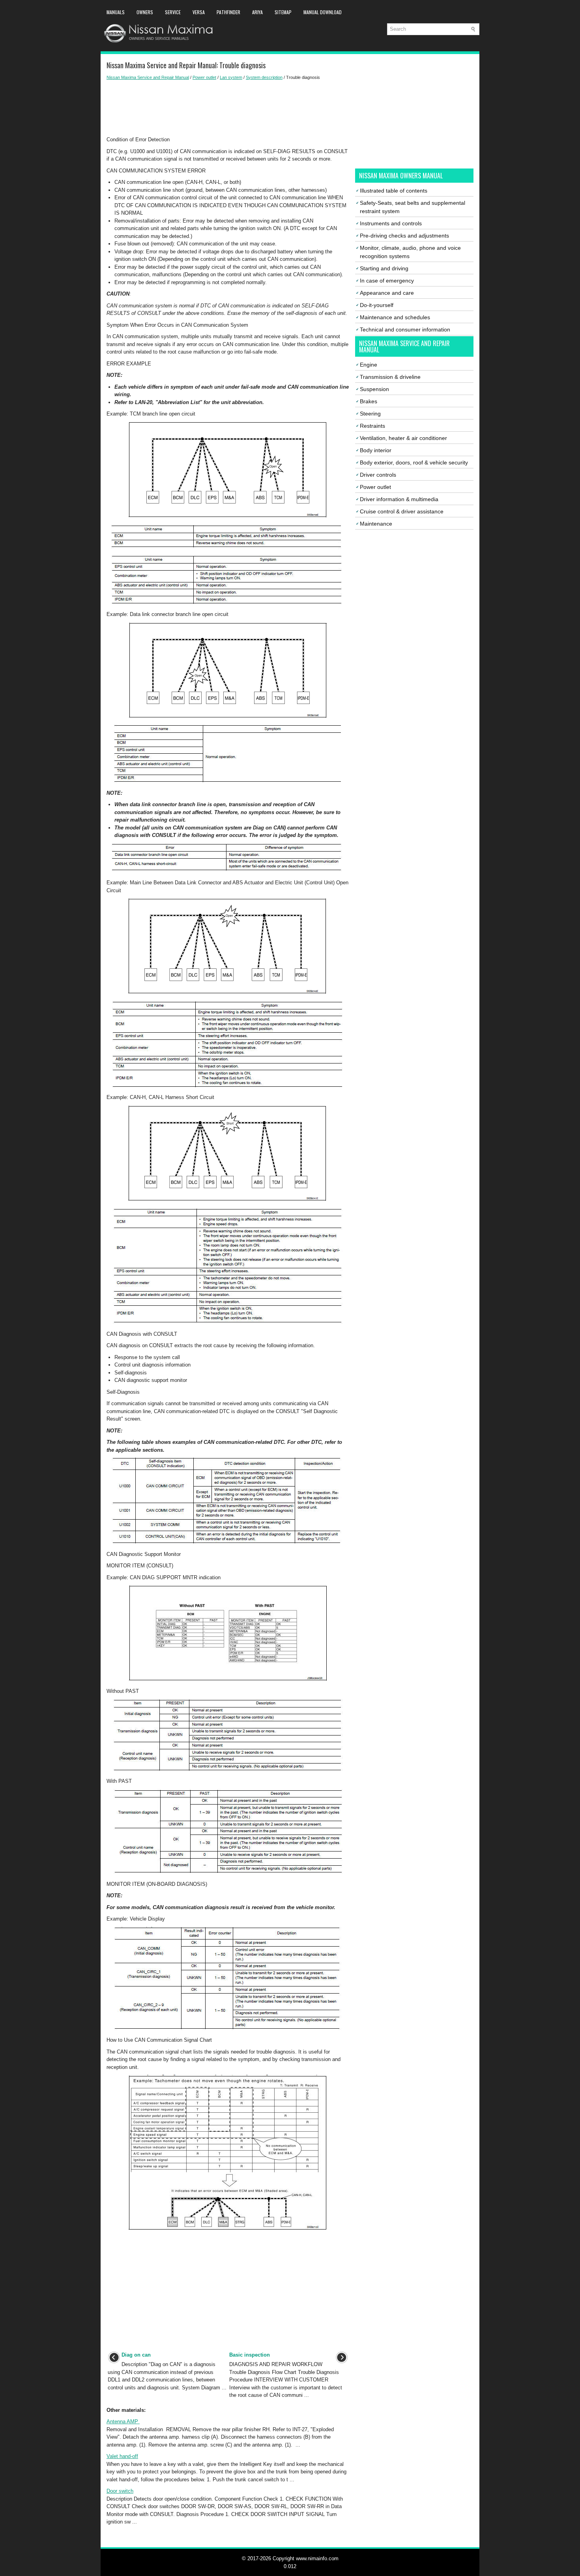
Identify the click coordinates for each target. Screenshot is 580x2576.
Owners (145, 12)
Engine (369, 365)
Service (173, 12)
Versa (199, 12)
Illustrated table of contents (394, 191)
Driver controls (378, 475)
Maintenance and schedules (395, 317)
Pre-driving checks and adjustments (404, 236)
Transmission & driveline (390, 377)
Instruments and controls (391, 223)
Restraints (372, 426)
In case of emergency (387, 281)
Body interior (376, 450)
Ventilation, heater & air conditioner (403, 438)
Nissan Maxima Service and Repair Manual (148, 77)
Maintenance (376, 524)
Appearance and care (387, 293)
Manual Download (323, 12)
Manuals (116, 12)
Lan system (231, 77)
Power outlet (204, 77)
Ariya (257, 12)
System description (264, 77)
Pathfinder (228, 12)
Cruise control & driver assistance (402, 511)
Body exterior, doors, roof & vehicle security (414, 462)
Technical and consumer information (405, 329)
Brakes (369, 401)
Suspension (374, 389)
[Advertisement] (228, 108)
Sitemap (283, 12)
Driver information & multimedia (399, 499)
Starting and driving (384, 268)
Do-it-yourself (377, 305)
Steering (370, 414)
